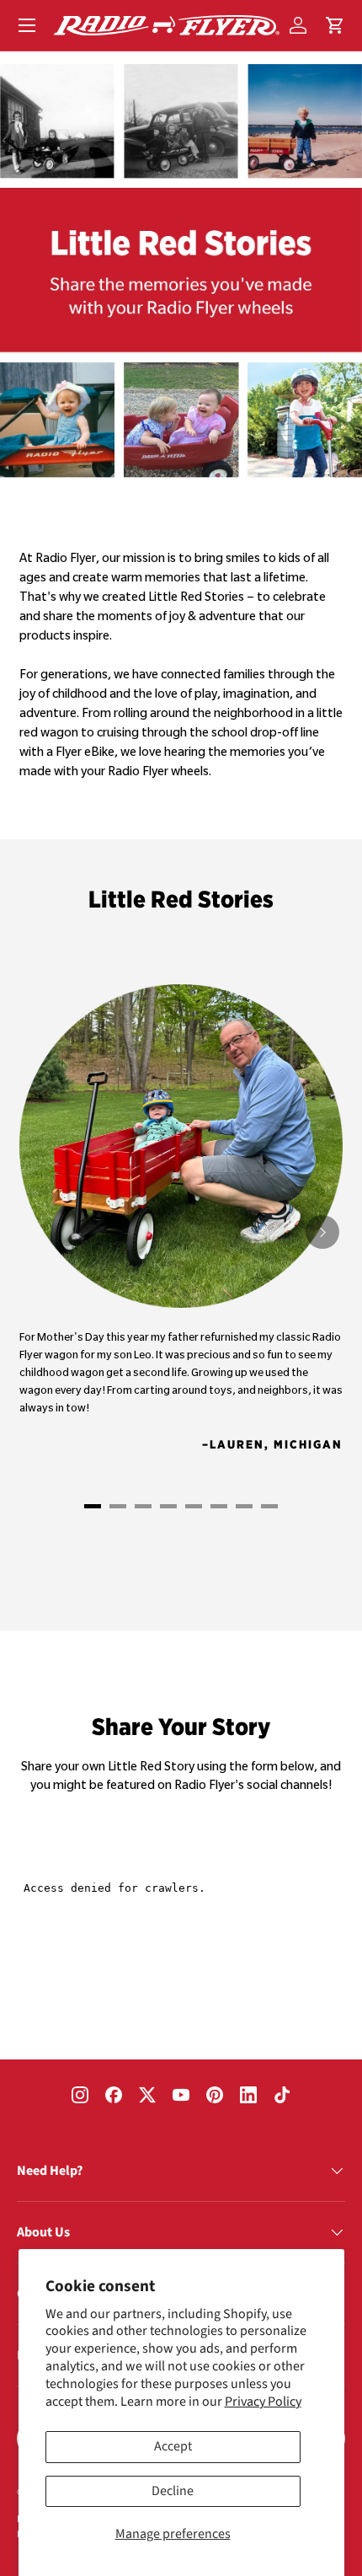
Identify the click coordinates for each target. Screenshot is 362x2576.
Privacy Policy (263, 2402)
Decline (173, 2491)
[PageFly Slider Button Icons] (93, 1506)
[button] (335, 25)
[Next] (322, 1232)
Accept (173, 2446)
